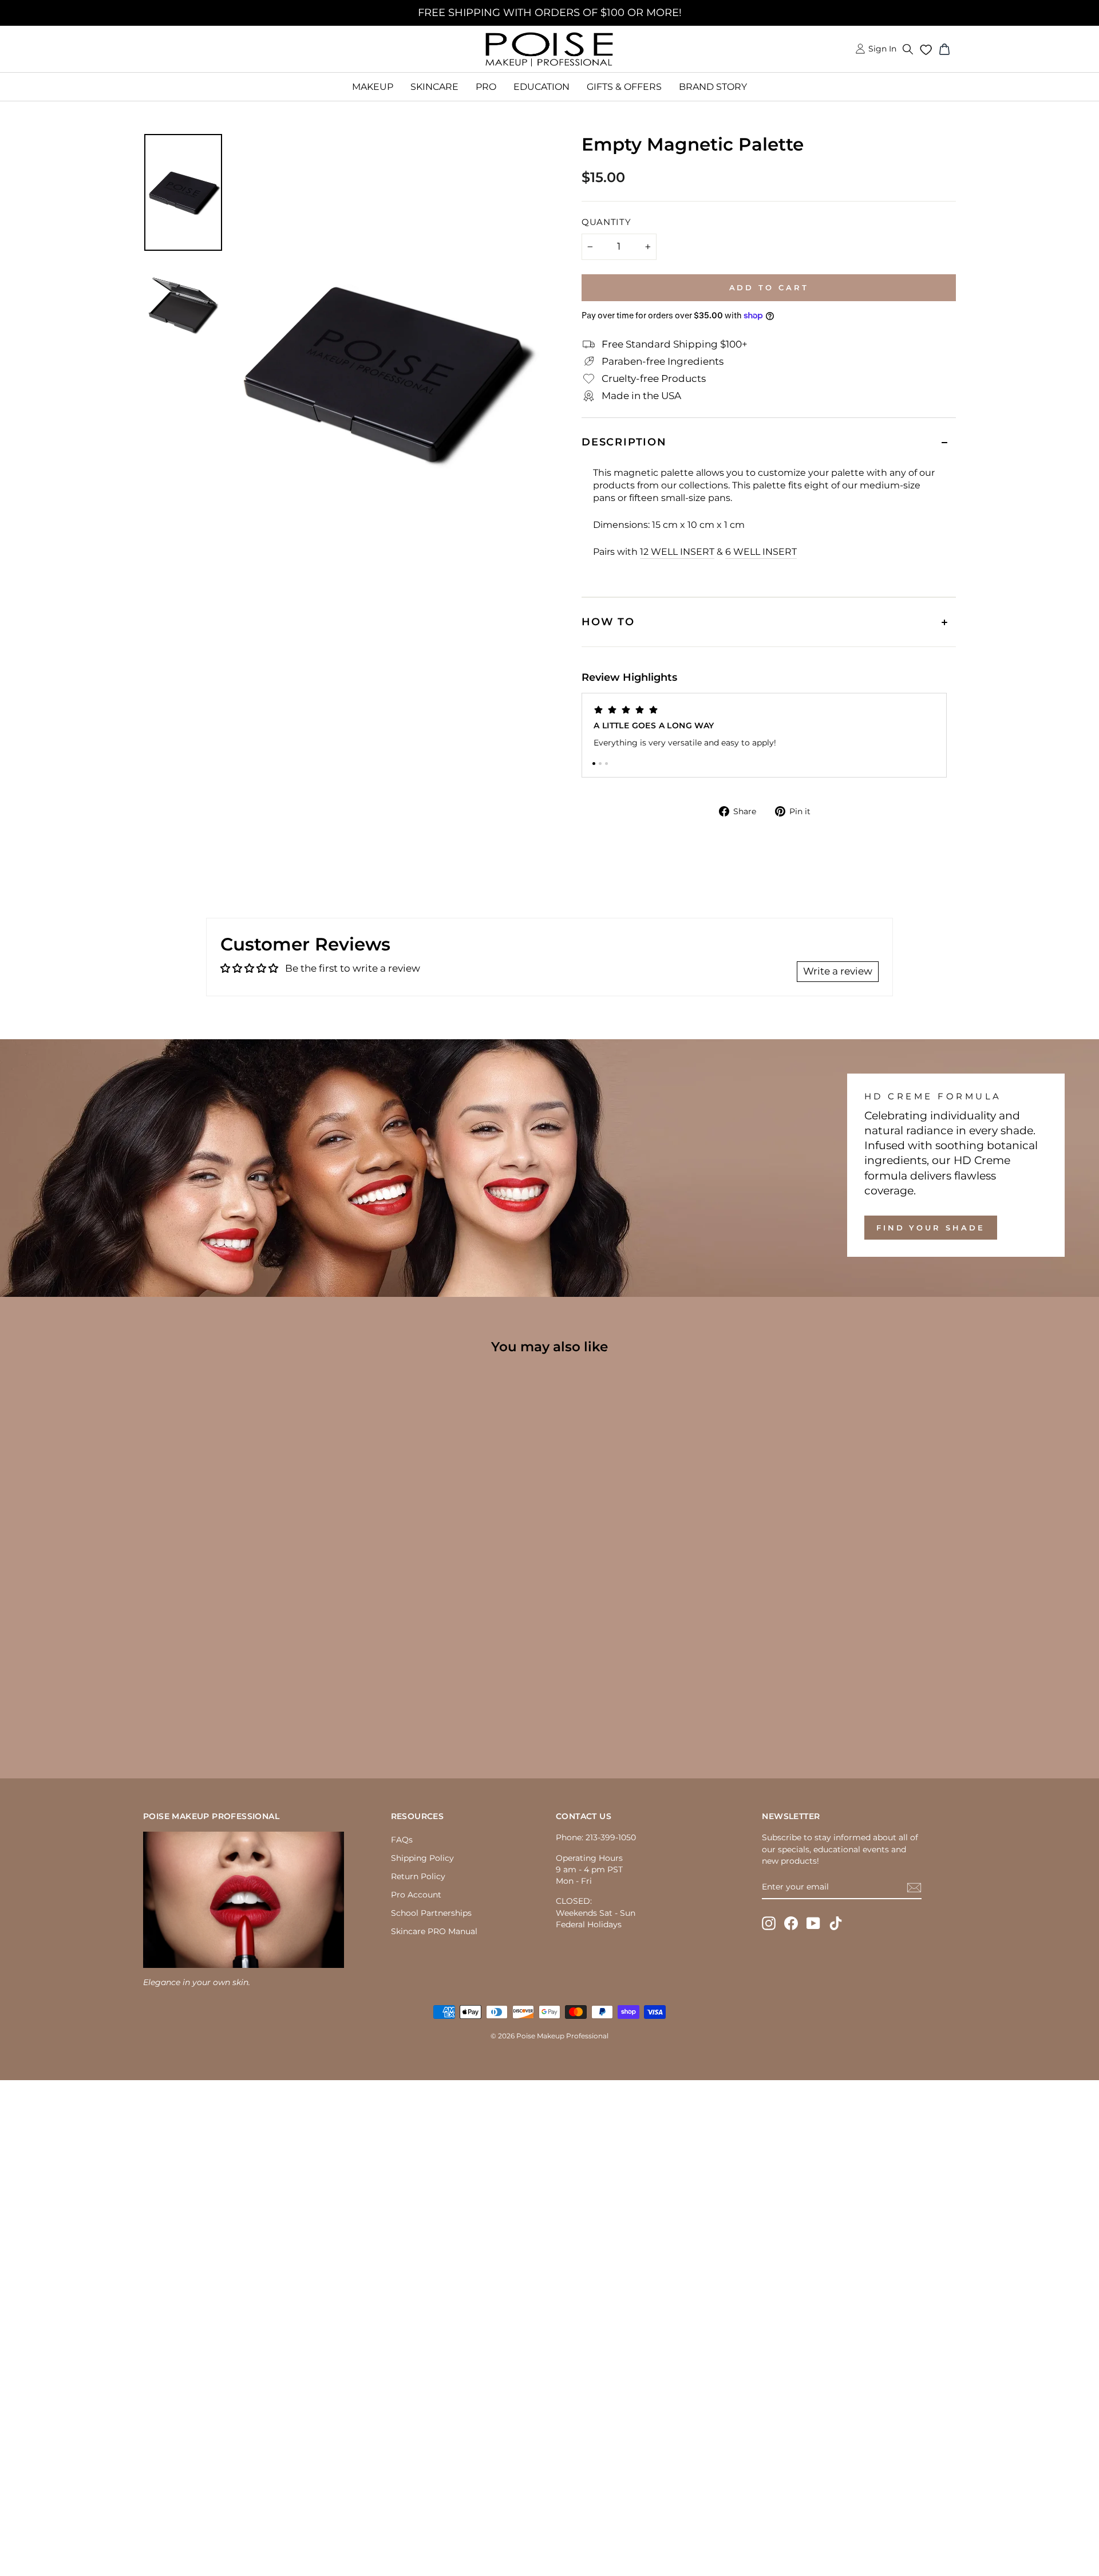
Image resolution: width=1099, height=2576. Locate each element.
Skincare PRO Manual (434, 1931)
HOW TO (608, 622)
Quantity (606, 222)
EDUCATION (541, 87)
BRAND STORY (713, 87)
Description (624, 442)
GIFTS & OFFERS (624, 87)
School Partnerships (431, 1913)
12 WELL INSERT (677, 552)
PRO (486, 87)
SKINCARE (434, 87)
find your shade (931, 1228)
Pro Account (416, 1895)
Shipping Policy (422, 1858)
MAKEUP (373, 87)
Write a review (838, 971)
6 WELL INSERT (761, 552)
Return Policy (418, 1876)
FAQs (402, 1840)
